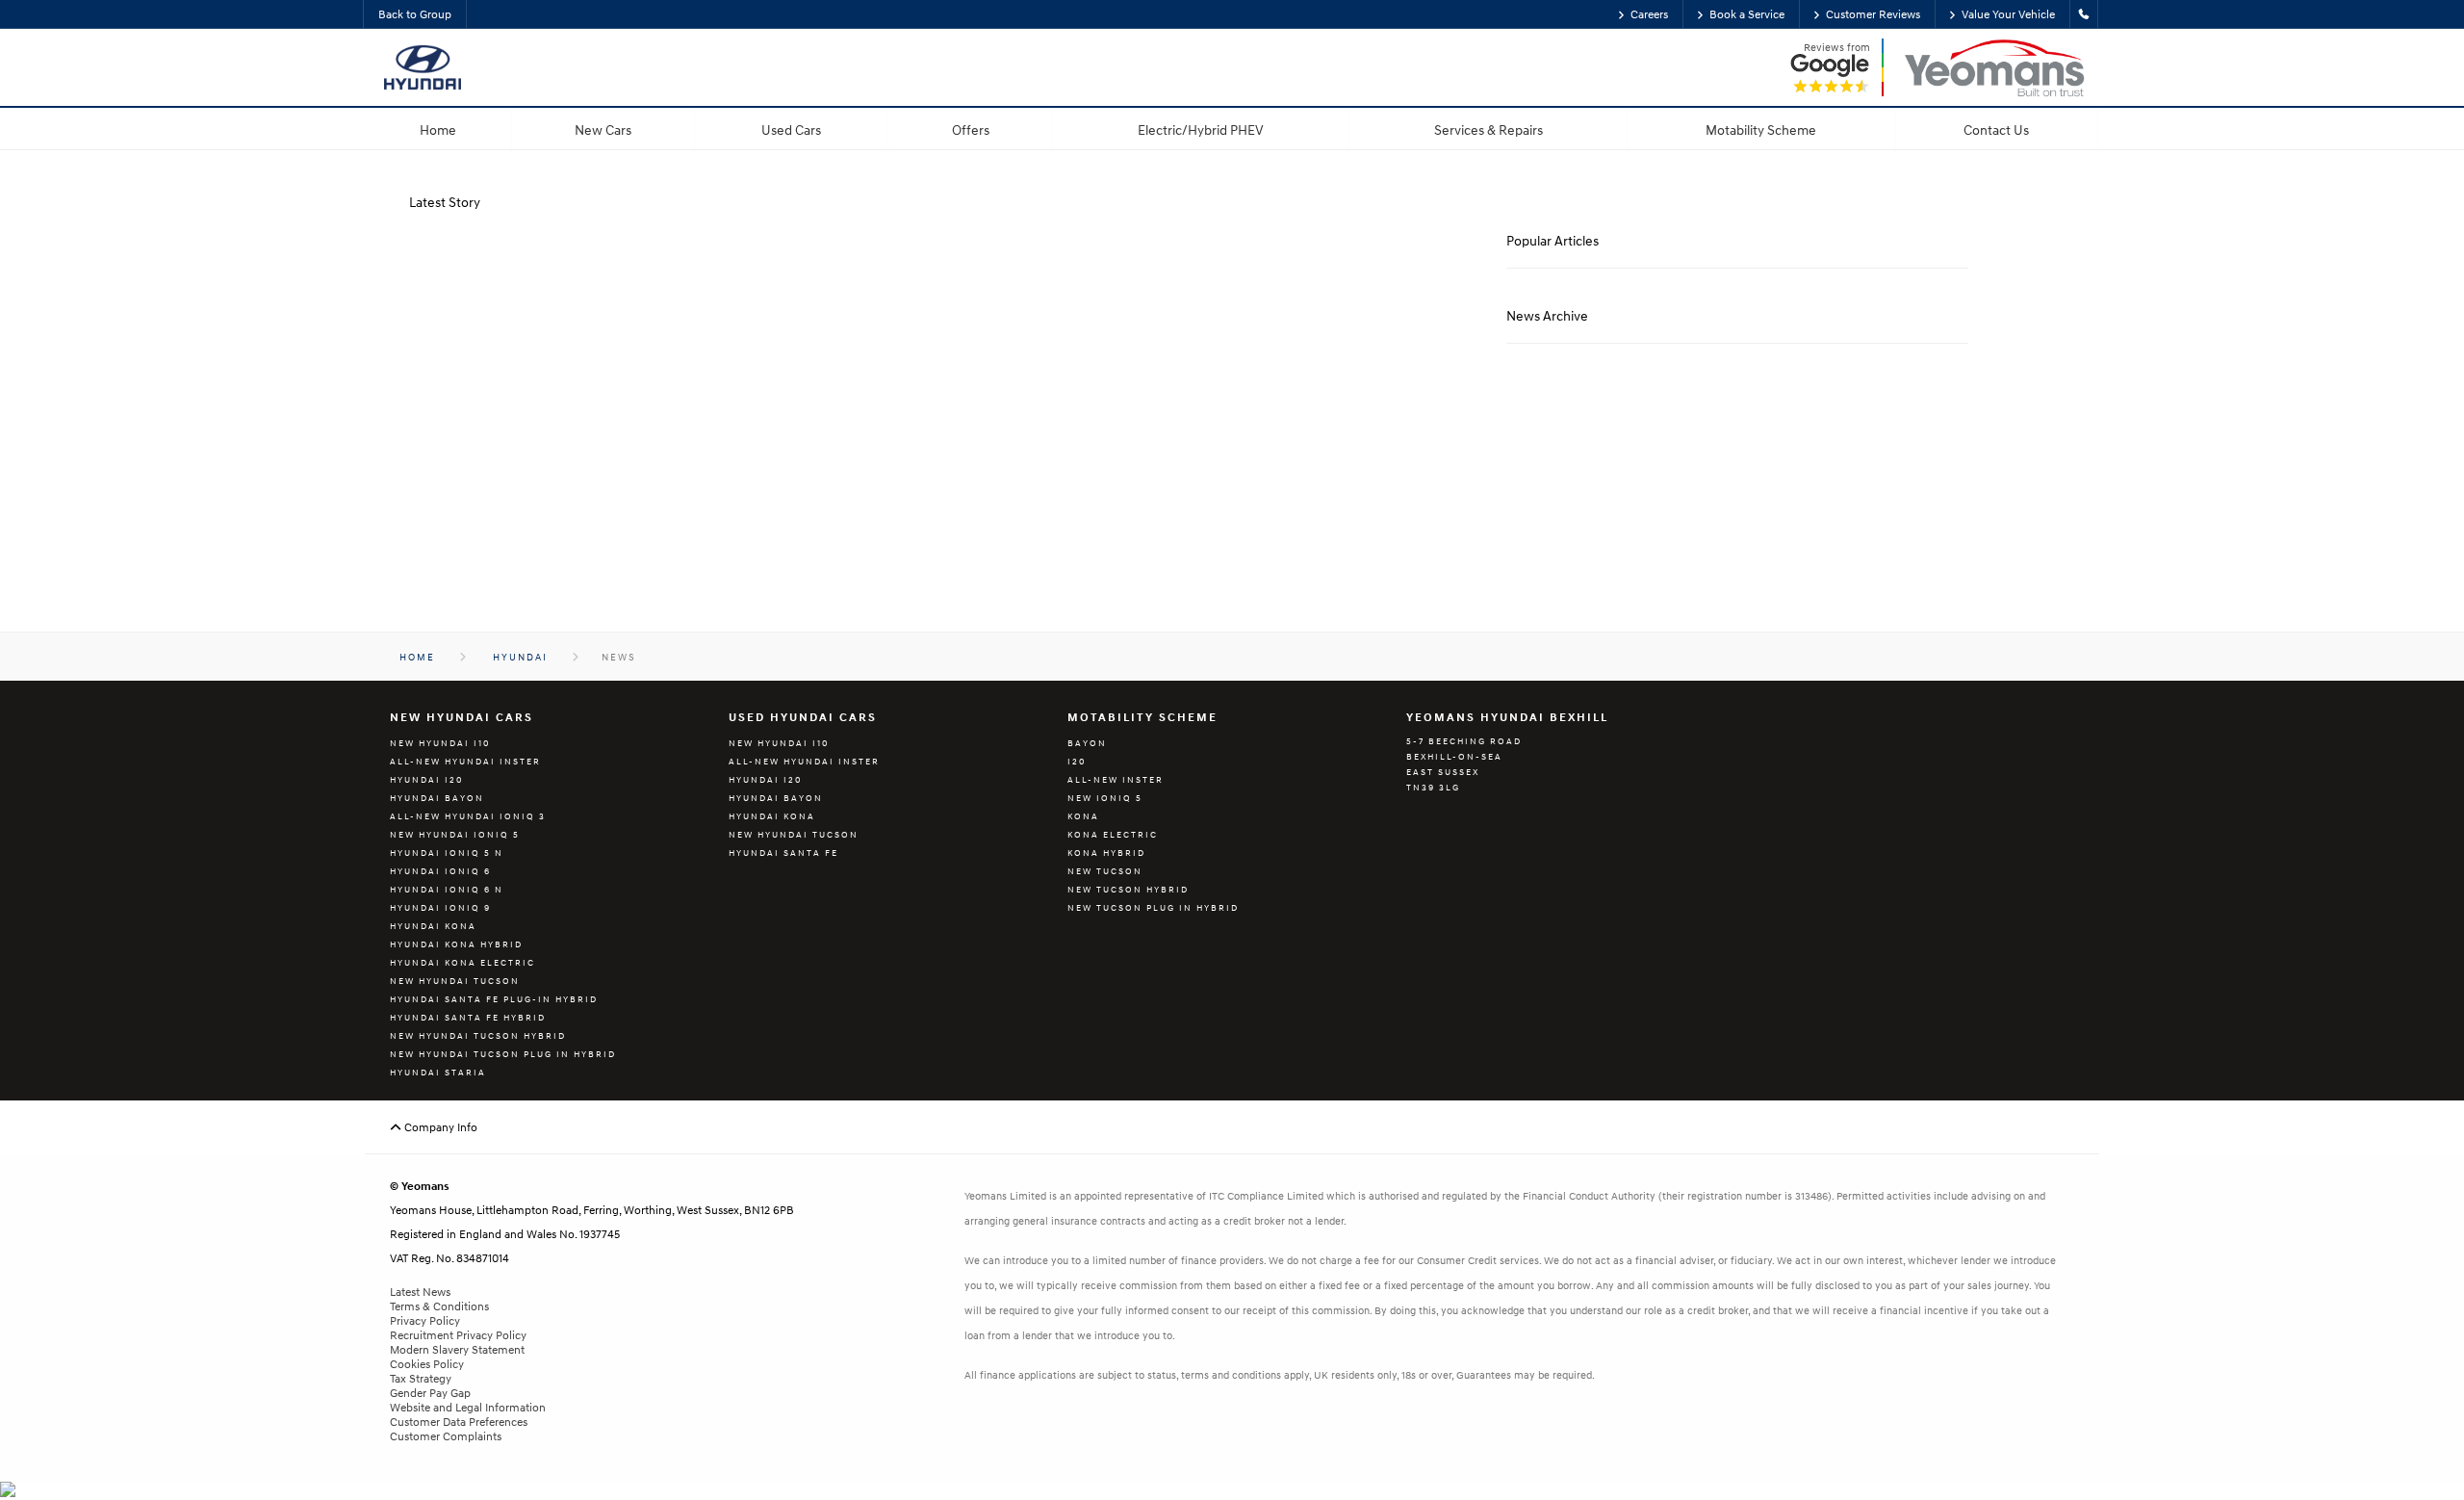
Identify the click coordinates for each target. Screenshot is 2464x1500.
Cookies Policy (427, 1364)
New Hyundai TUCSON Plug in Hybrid (503, 1054)
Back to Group (415, 14)
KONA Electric (1113, 834)
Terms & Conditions (439, 1306)
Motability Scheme (1142, 717)
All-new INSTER (1116, 779)
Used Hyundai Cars (803, 717)
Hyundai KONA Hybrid (456, 944)
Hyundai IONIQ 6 (440, 871)
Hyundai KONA (433, 926)
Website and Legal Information (468, 1407)
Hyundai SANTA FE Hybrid (468, 1017)
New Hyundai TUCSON (455, 981)
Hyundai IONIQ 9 (440, 907)
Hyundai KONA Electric (462, 962)
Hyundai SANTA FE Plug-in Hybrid (494, 999)
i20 (1077, 761)
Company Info (439, 1127)
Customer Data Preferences (459, 1422)
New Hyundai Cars (462, 717)
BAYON (1087, 743)
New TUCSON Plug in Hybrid (1153, 907)
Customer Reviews (1873, 14)
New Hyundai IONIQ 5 (455, 834)
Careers (1649, 14)
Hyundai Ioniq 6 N (447, 889)
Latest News (420, 1292)
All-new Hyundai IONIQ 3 (468, 816)
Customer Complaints (446, 1436)
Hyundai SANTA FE (783, 853)
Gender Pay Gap (430, 1393)
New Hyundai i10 (440, 743)
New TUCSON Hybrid (1128, 889)
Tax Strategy (421, 1378)
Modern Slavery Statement (457, 1349)
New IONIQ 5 (1105, 798)
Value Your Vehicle (2008, 14)
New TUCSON (1105, 871)
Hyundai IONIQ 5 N (447, 853)
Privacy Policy (425, 1320)
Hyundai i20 (426, 779)
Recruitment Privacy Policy (458, 1335)
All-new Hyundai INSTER (465, 761)
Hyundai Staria (438, 1072)
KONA (1083, 816)
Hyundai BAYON (437, 798)
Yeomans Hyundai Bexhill (1507, 717)
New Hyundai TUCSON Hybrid (478, 1035)
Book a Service (1747, 14)
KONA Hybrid (1106, 853)
